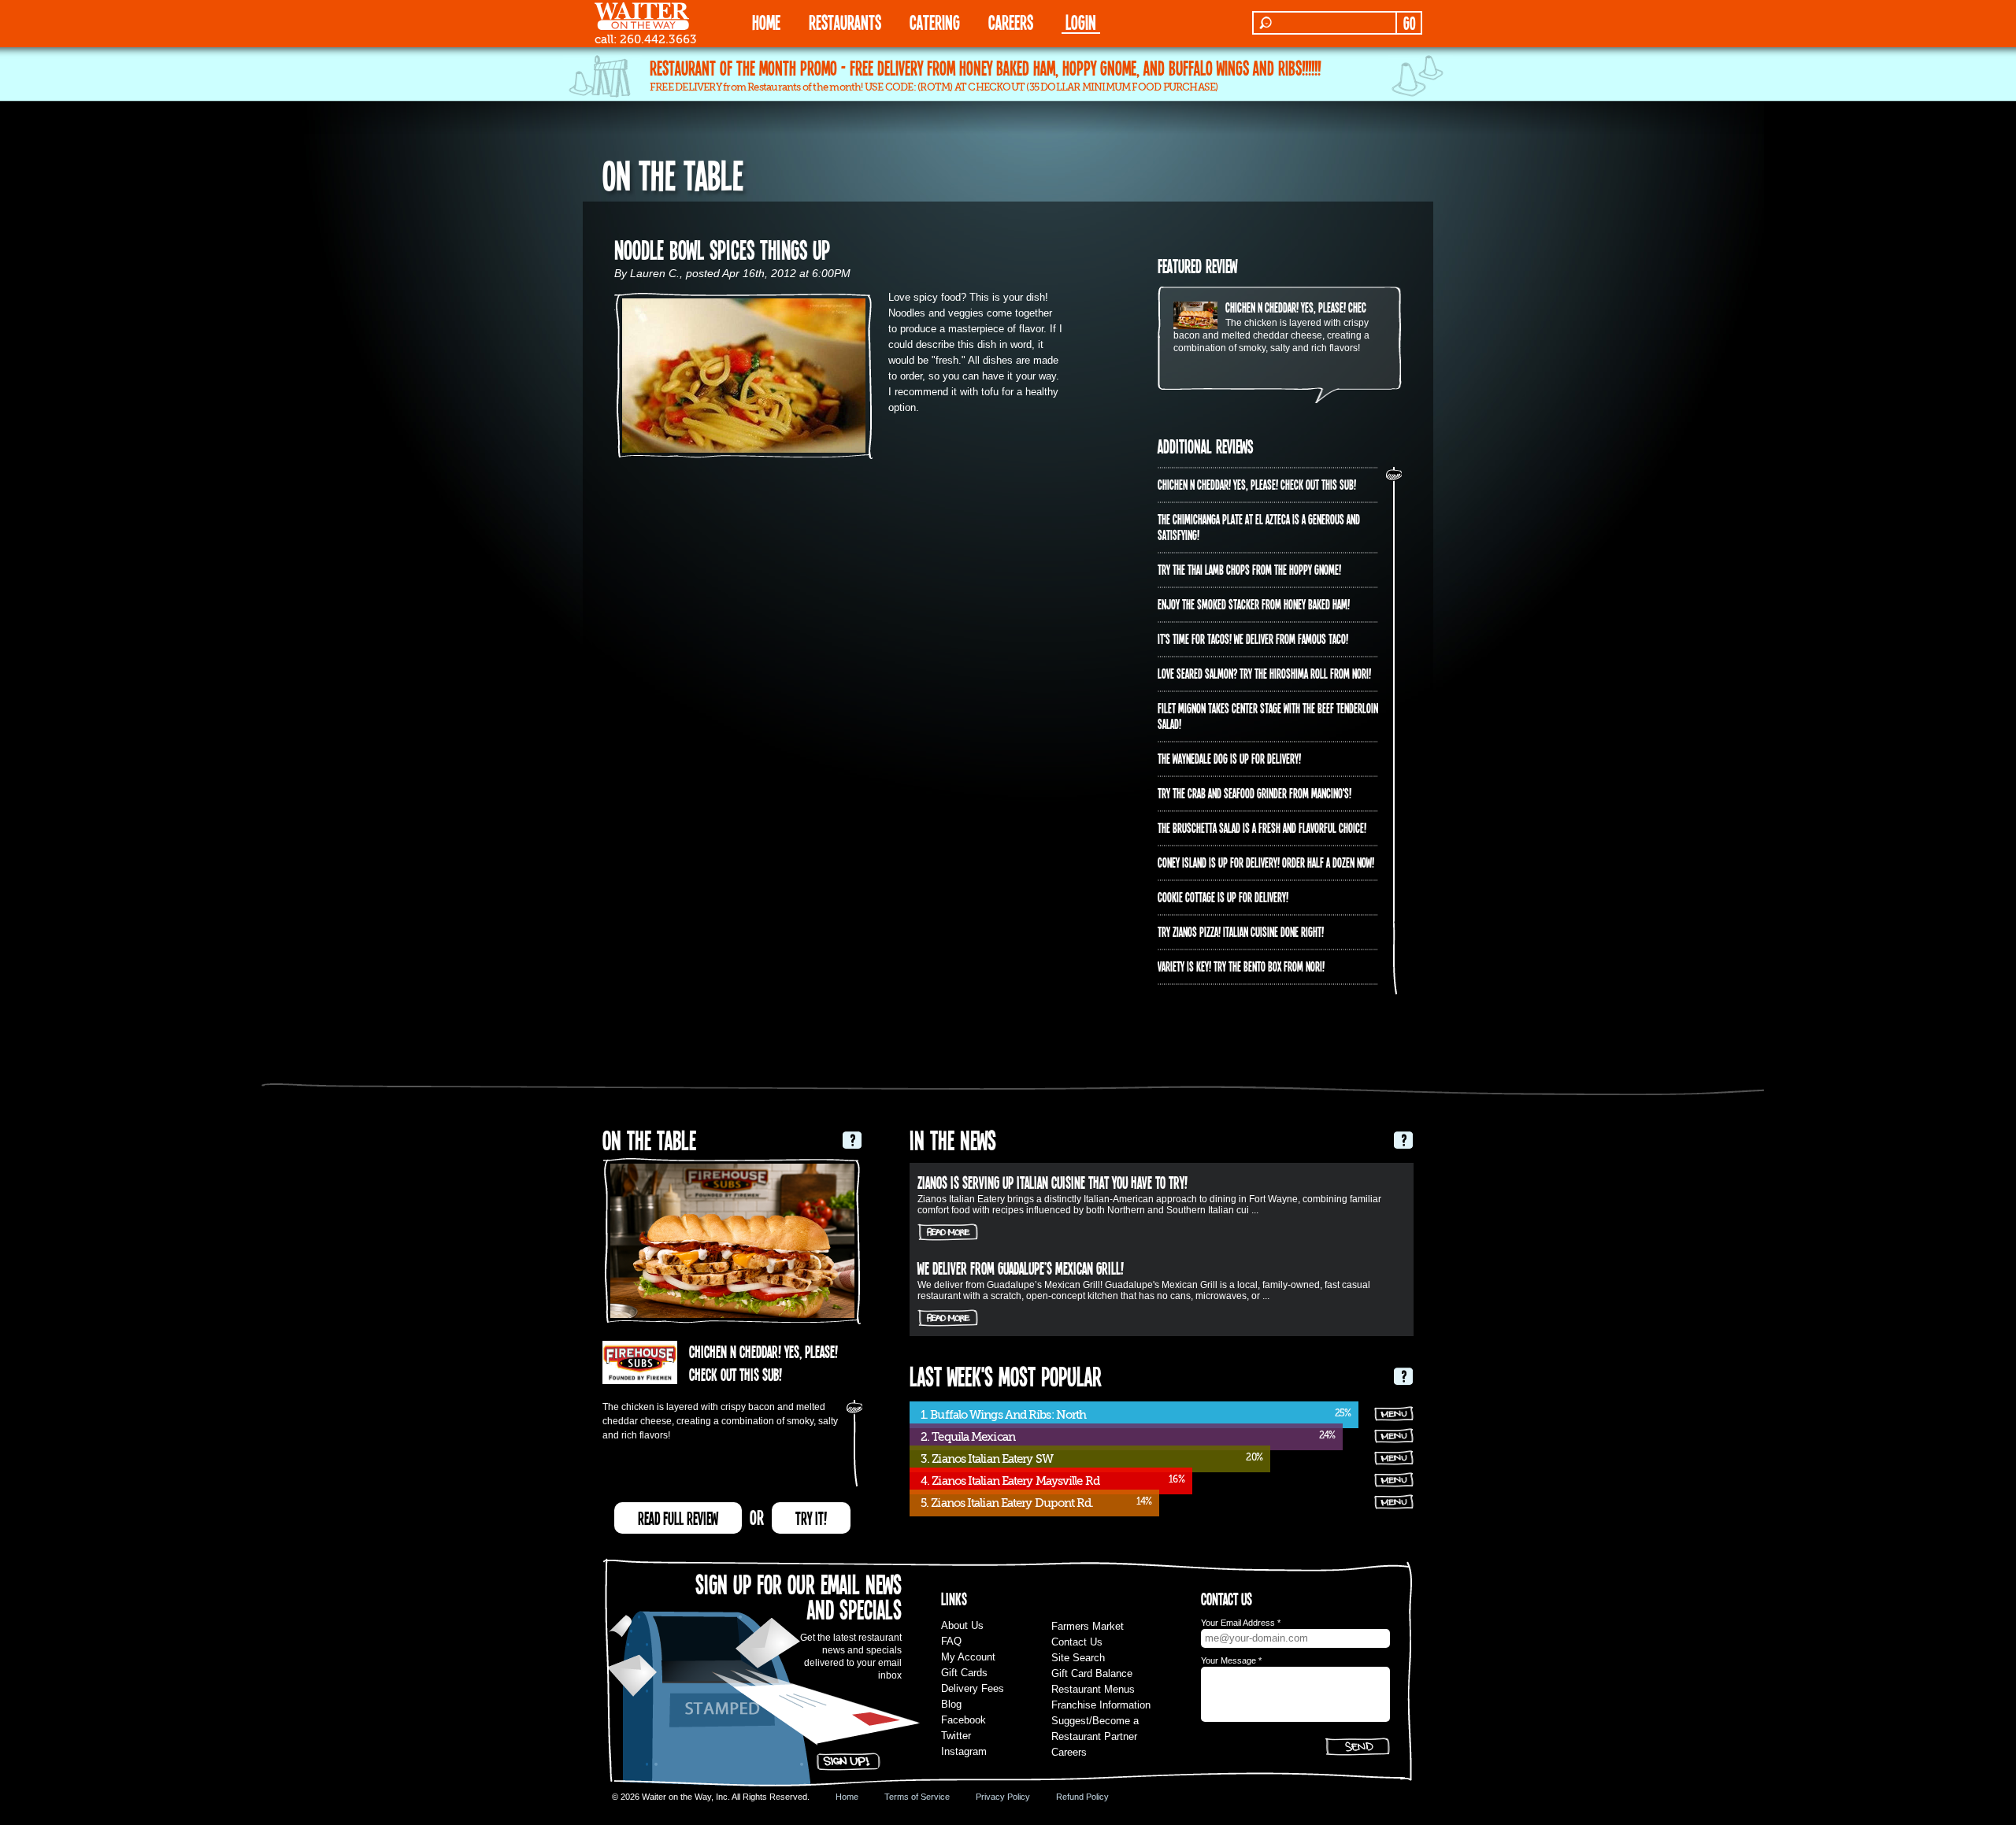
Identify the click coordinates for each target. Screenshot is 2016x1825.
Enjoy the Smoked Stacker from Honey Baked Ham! (1254, 604)
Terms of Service (917, 1797)
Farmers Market (1088, 1626)
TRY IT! (811, 1518)
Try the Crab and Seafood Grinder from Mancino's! (1254, 793)
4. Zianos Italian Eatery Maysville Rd (1010, 1481)
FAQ (951, 1641)
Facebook (964, 1720)
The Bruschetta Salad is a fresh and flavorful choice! (1262, 827)
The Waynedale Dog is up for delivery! (1229, 758)
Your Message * (1231, 1660)
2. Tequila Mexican (968, 1437)
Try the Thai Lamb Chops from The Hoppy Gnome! (1249, 569)
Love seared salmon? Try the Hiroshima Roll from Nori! (1264, 673)
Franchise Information (1101, 1705)
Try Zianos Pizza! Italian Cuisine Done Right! (1241, 931)
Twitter (956, 1736)
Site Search (1078, 1658)
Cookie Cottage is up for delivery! (1223, 897)
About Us (962, 1625)
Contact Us (1077, 1642)
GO (1409, 23)
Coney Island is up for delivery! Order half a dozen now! (1266, 862)
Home (847, 1797)
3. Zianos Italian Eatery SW (987, 1459)
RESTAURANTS (845, 22)
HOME (766, 22)
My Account (968, 1657)
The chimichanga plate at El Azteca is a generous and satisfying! (1259, 527)
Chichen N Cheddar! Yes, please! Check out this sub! (1325, 307)
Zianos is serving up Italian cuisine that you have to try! (1052, 1182)
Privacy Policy (1003, 1797)
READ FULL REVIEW (678, 1518)
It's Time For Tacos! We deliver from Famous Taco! (1253, 639)
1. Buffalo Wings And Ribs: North (1003, 1415)
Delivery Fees (973, 1688)
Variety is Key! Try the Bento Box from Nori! (1241, 966)
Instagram (964, 1751)
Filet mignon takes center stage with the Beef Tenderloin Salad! (1268, 716)
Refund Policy (1082, 1797)
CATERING (935, 22)
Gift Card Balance (1092, 1673)
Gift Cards (964, 1673)
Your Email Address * (1241, 1623)
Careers (1011, 22)
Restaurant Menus (1093, 1689)
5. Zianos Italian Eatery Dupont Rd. (1007, 1503)
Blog (951, 1704)
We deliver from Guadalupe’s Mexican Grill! (1021, 1268)
